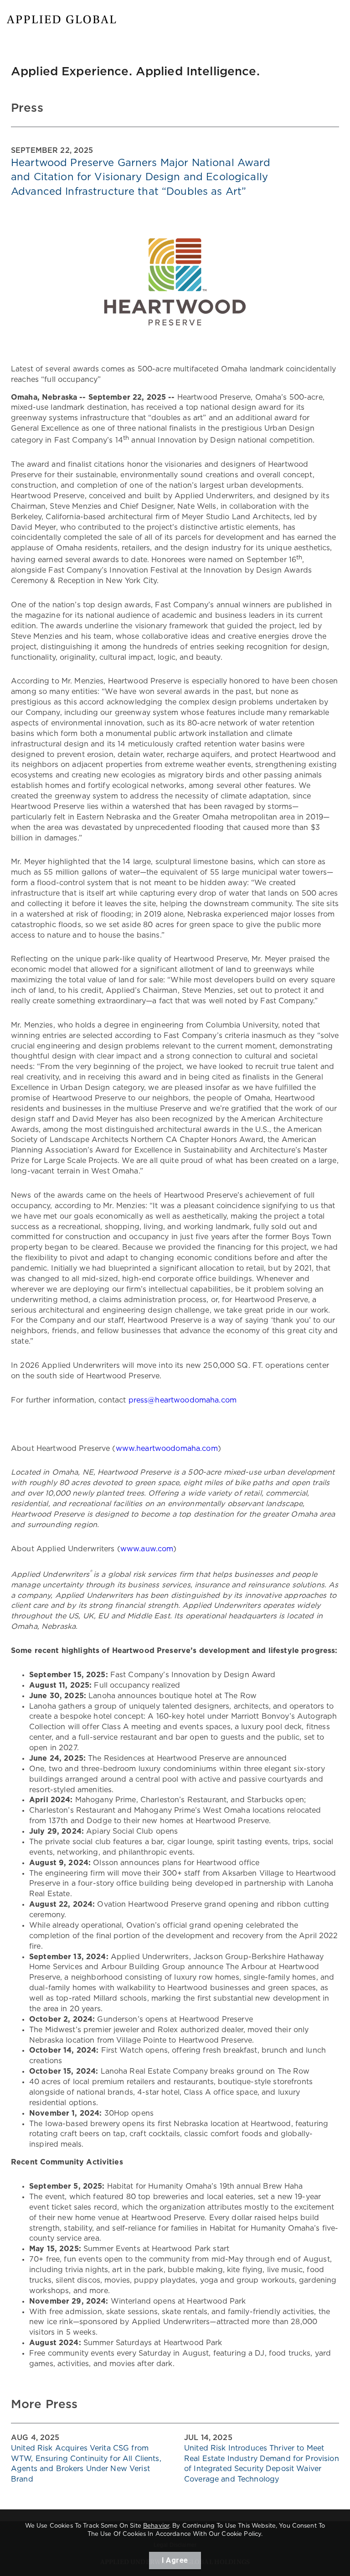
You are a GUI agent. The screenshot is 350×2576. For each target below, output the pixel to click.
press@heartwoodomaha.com (183, 1400)
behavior (156, 2526)
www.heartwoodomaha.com (167, 1449)
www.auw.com (147, 1549)
